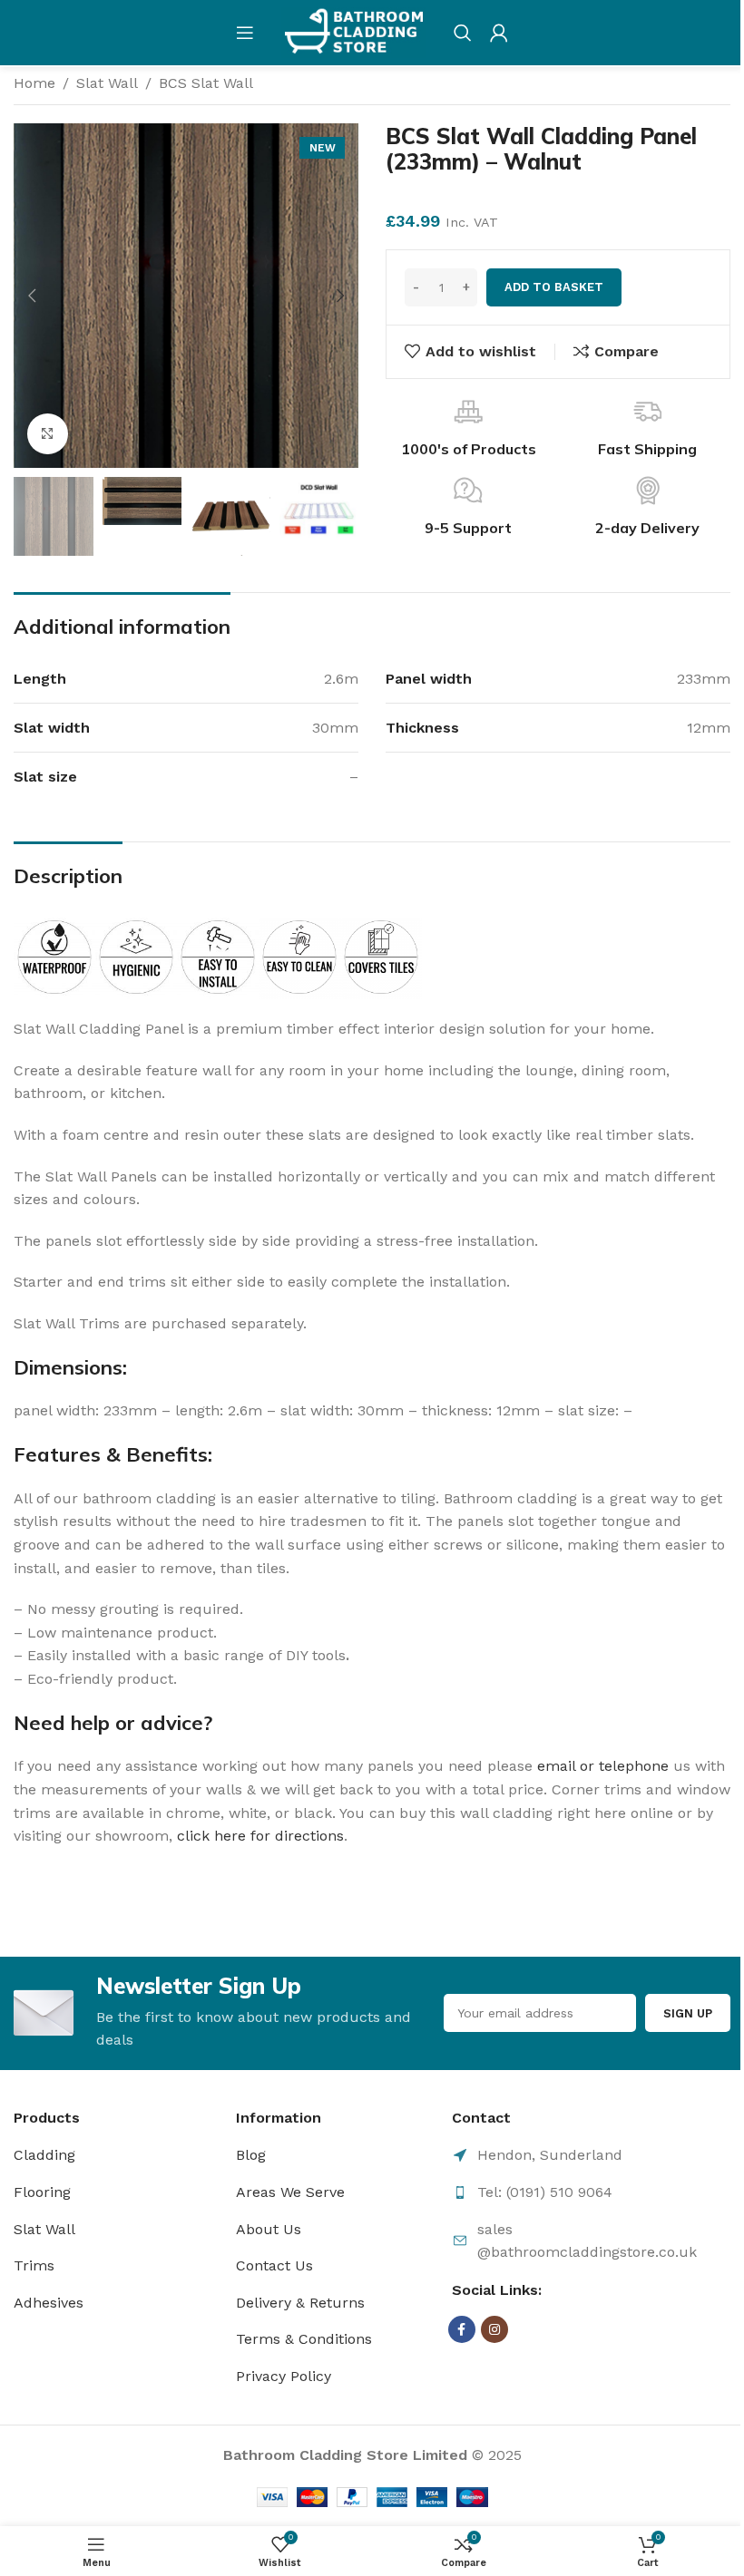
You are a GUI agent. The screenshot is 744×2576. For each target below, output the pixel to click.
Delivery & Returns (300, 2303)
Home (34, 83)
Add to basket (554, 287)
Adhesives (49, 2303)
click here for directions (260, 1836)
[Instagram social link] (494, 2329)
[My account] (499, 33)
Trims (34, 2265)
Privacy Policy (284, 2376)
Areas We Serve (290, 2192)
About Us (269, 2229)
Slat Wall (107, 83)
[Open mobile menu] (245, 33)
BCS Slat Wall (206, 83)
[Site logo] (354, 31)
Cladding (44, 2155)
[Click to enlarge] (48, 434)
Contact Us (274, 2265)
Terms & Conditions (304, 2339)
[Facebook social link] (462, 2329)
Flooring (42, 2192)
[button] (32, 296)
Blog (251, 2155)
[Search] (463, 33)
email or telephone (603, 1766)
